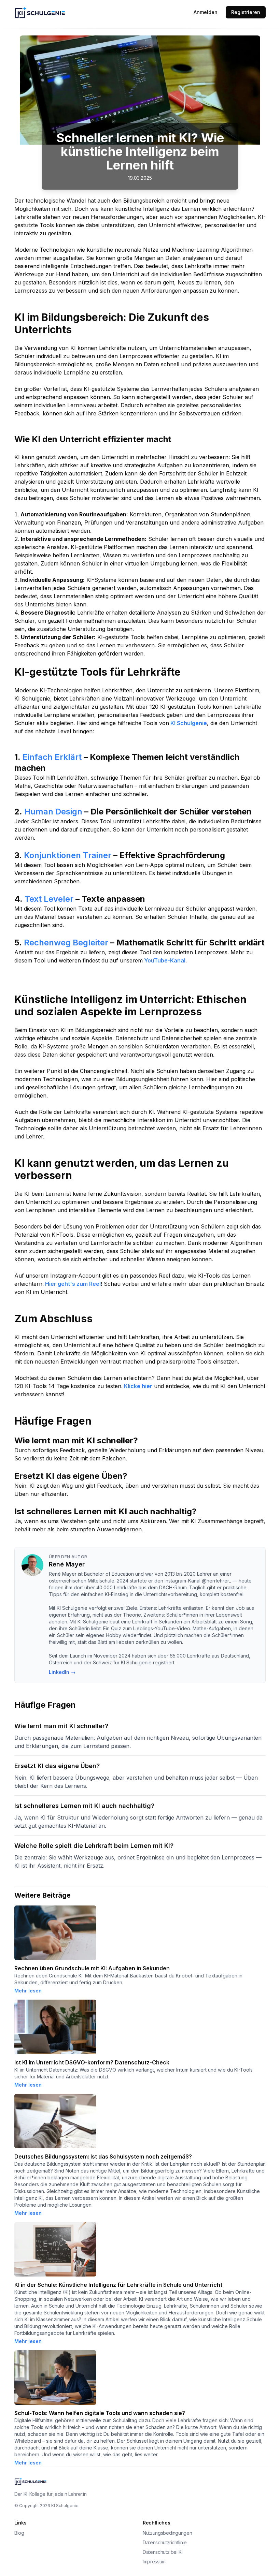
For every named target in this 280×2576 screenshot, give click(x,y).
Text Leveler (48, 899)
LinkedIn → (62, 1672)
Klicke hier (137, 1386)
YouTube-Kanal (164, 960)
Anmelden (206, 12)
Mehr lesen (28, 1991)
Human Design (52, 812)
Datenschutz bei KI (163, 2552)
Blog (19, 2533)
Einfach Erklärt (51, 757)
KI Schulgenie (188, 723)
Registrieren (246, 12)
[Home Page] (56, 12)
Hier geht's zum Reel (72, 1284)
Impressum (154, 2562)
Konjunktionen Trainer (67, 855)
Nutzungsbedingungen (167, 2533)
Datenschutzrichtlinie (165, 2542)
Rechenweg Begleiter (65, 943)
